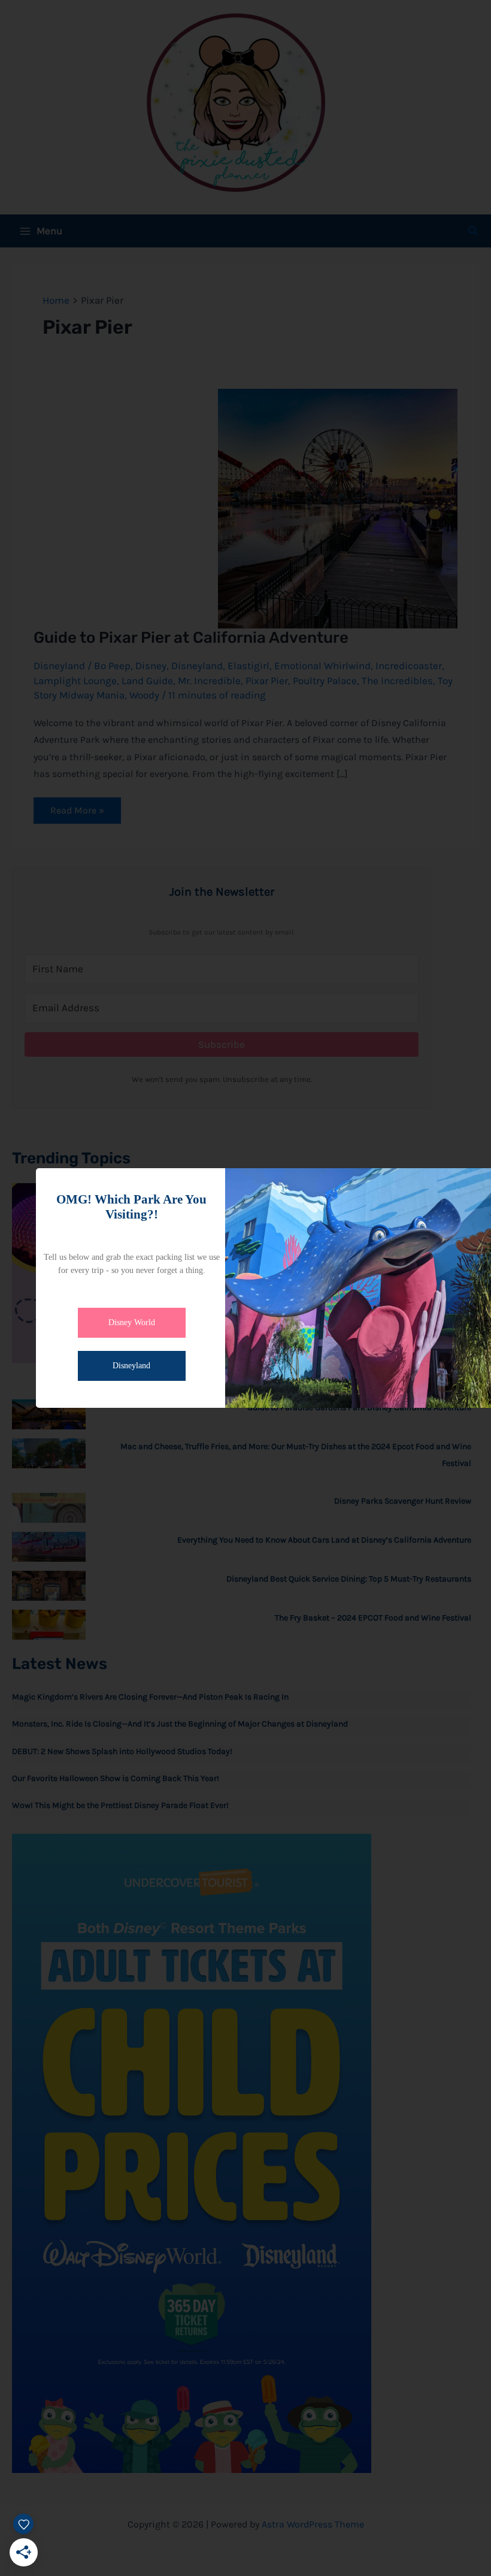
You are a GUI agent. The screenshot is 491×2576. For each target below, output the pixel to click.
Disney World (132, 1322)
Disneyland (131, 1366)
